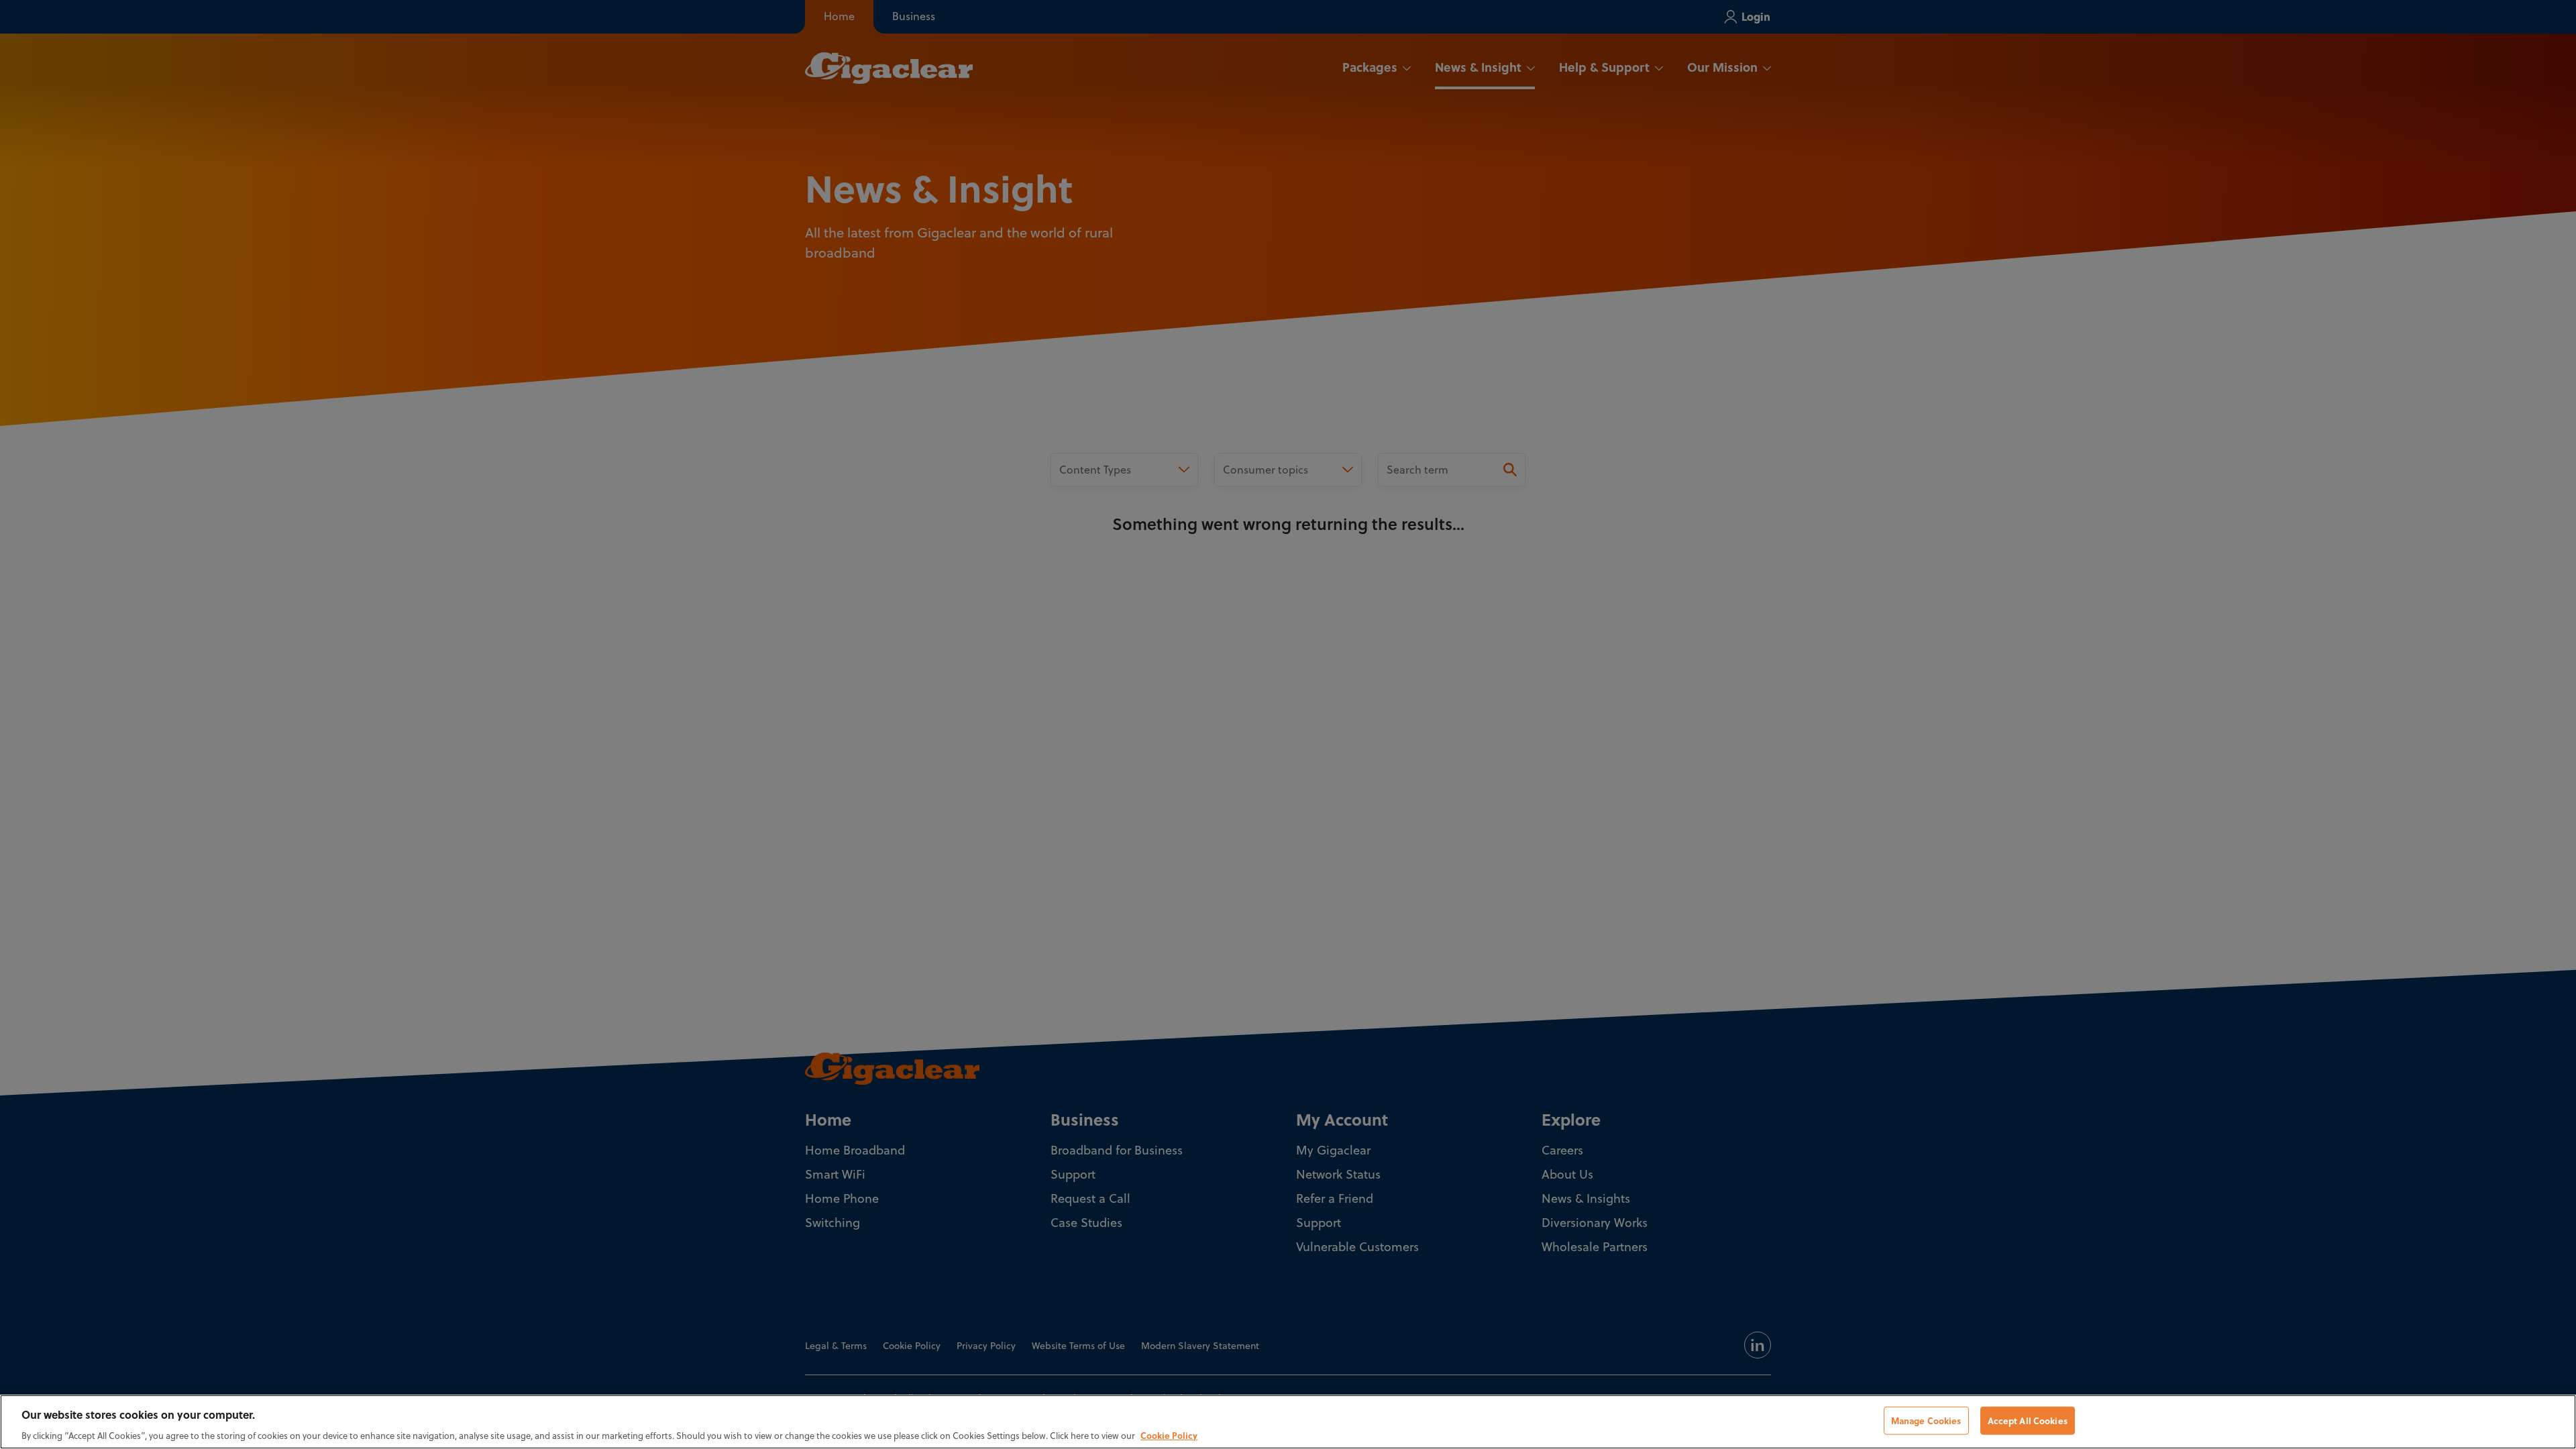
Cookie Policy (1169, 1435)
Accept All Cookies (2028, 1420)
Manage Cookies (1926, 1420)
